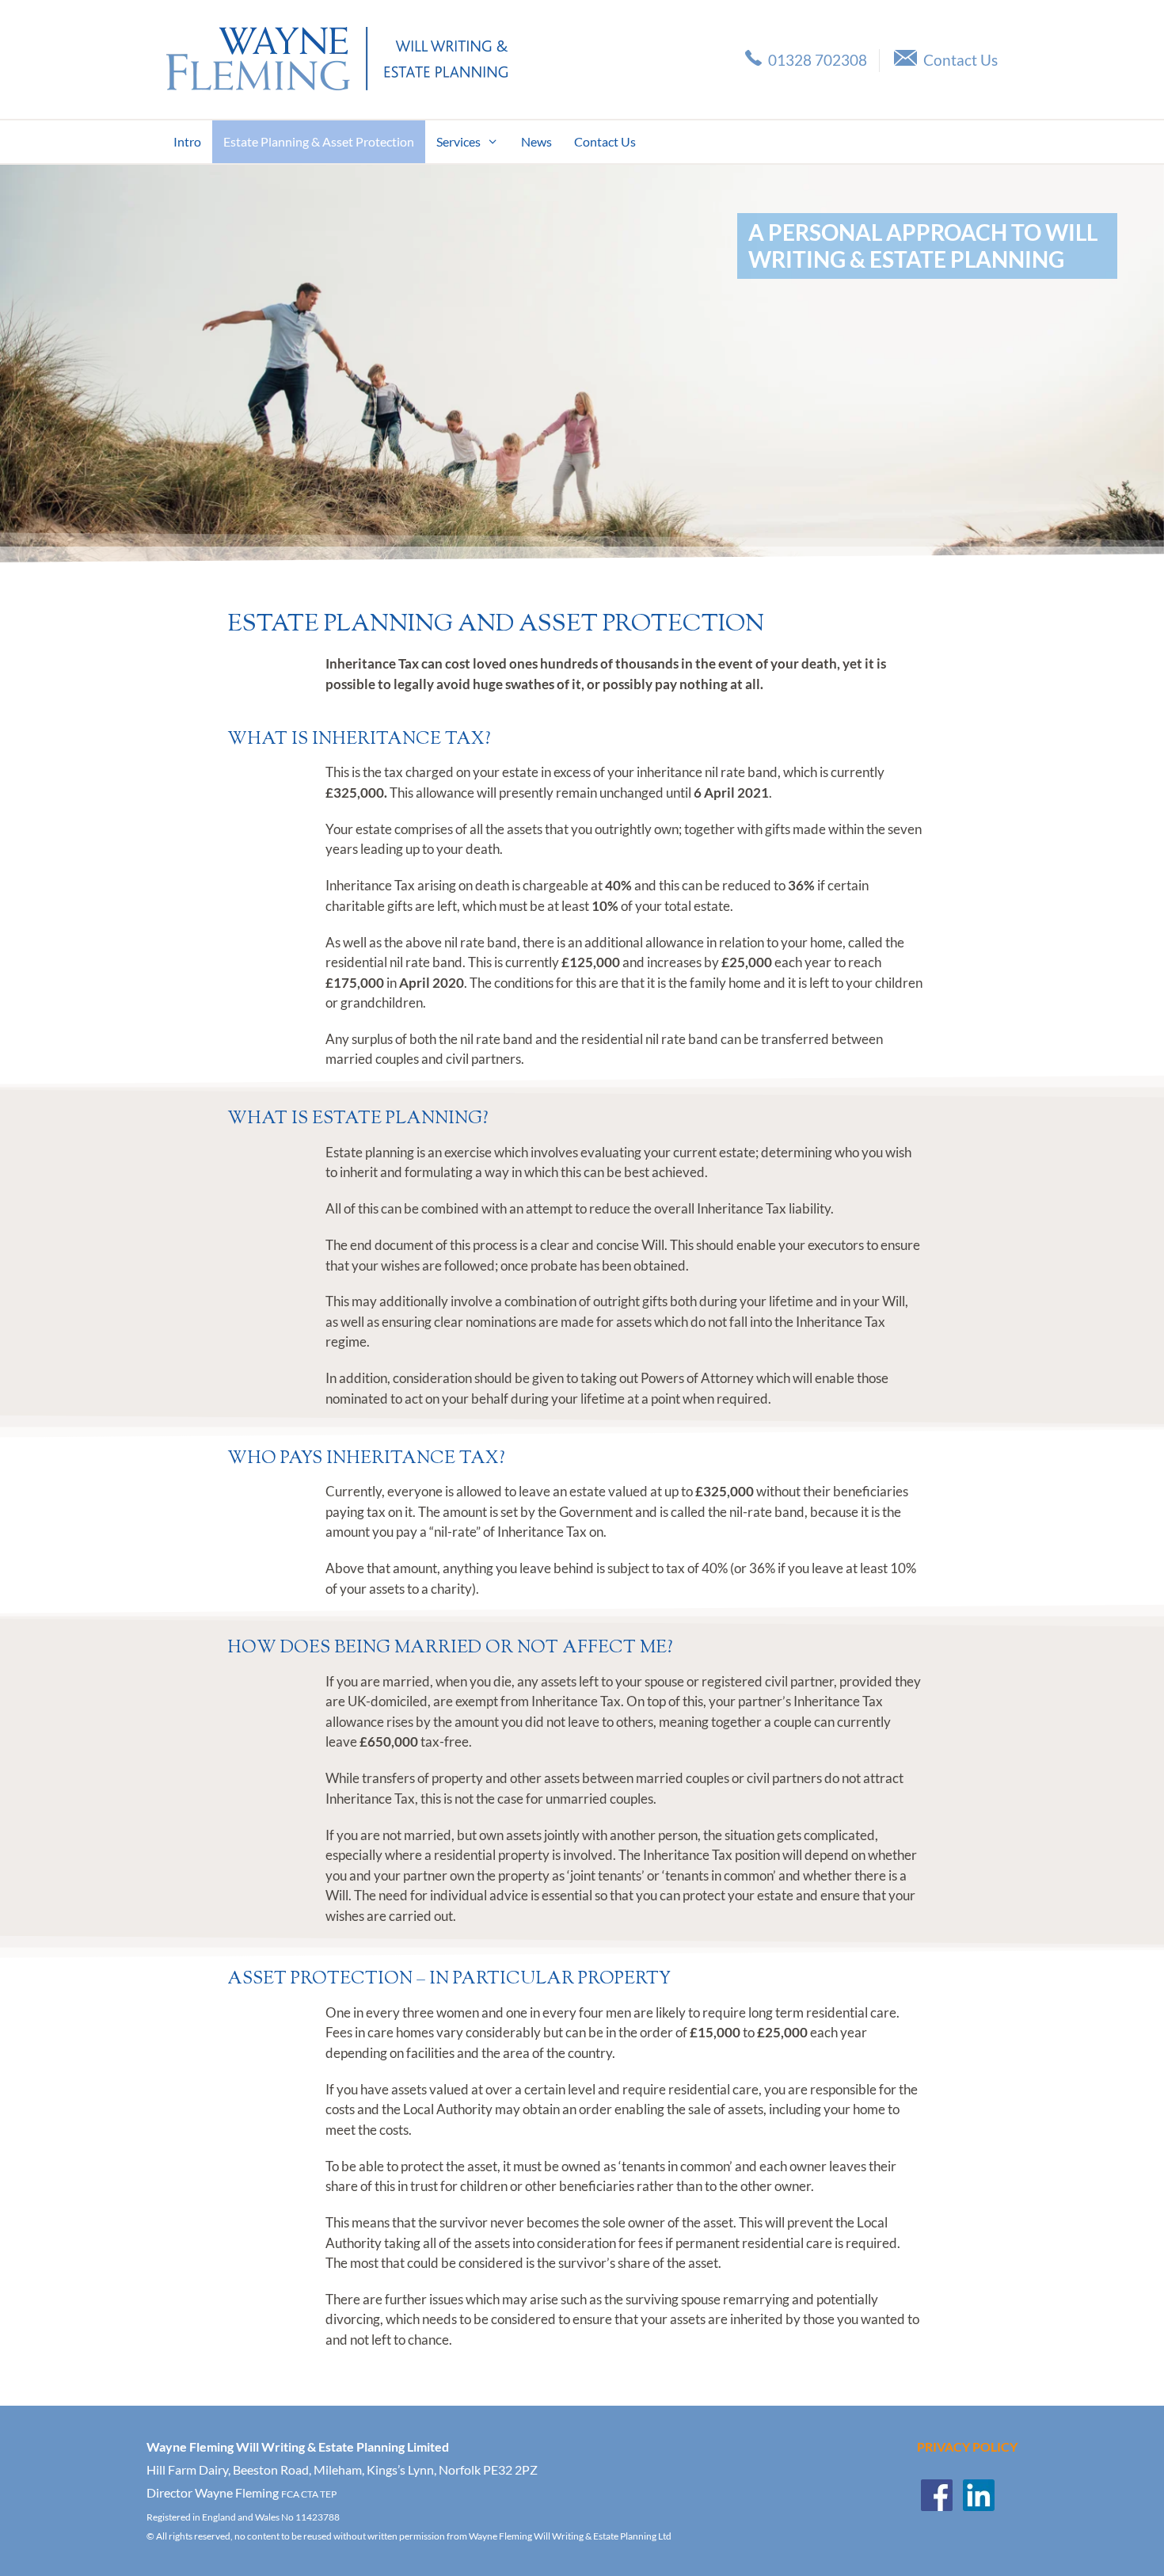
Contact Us (960, 60)
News (536, 141)
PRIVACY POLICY (967, 2446)
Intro (187, 141)
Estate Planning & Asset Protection (319, 141)
